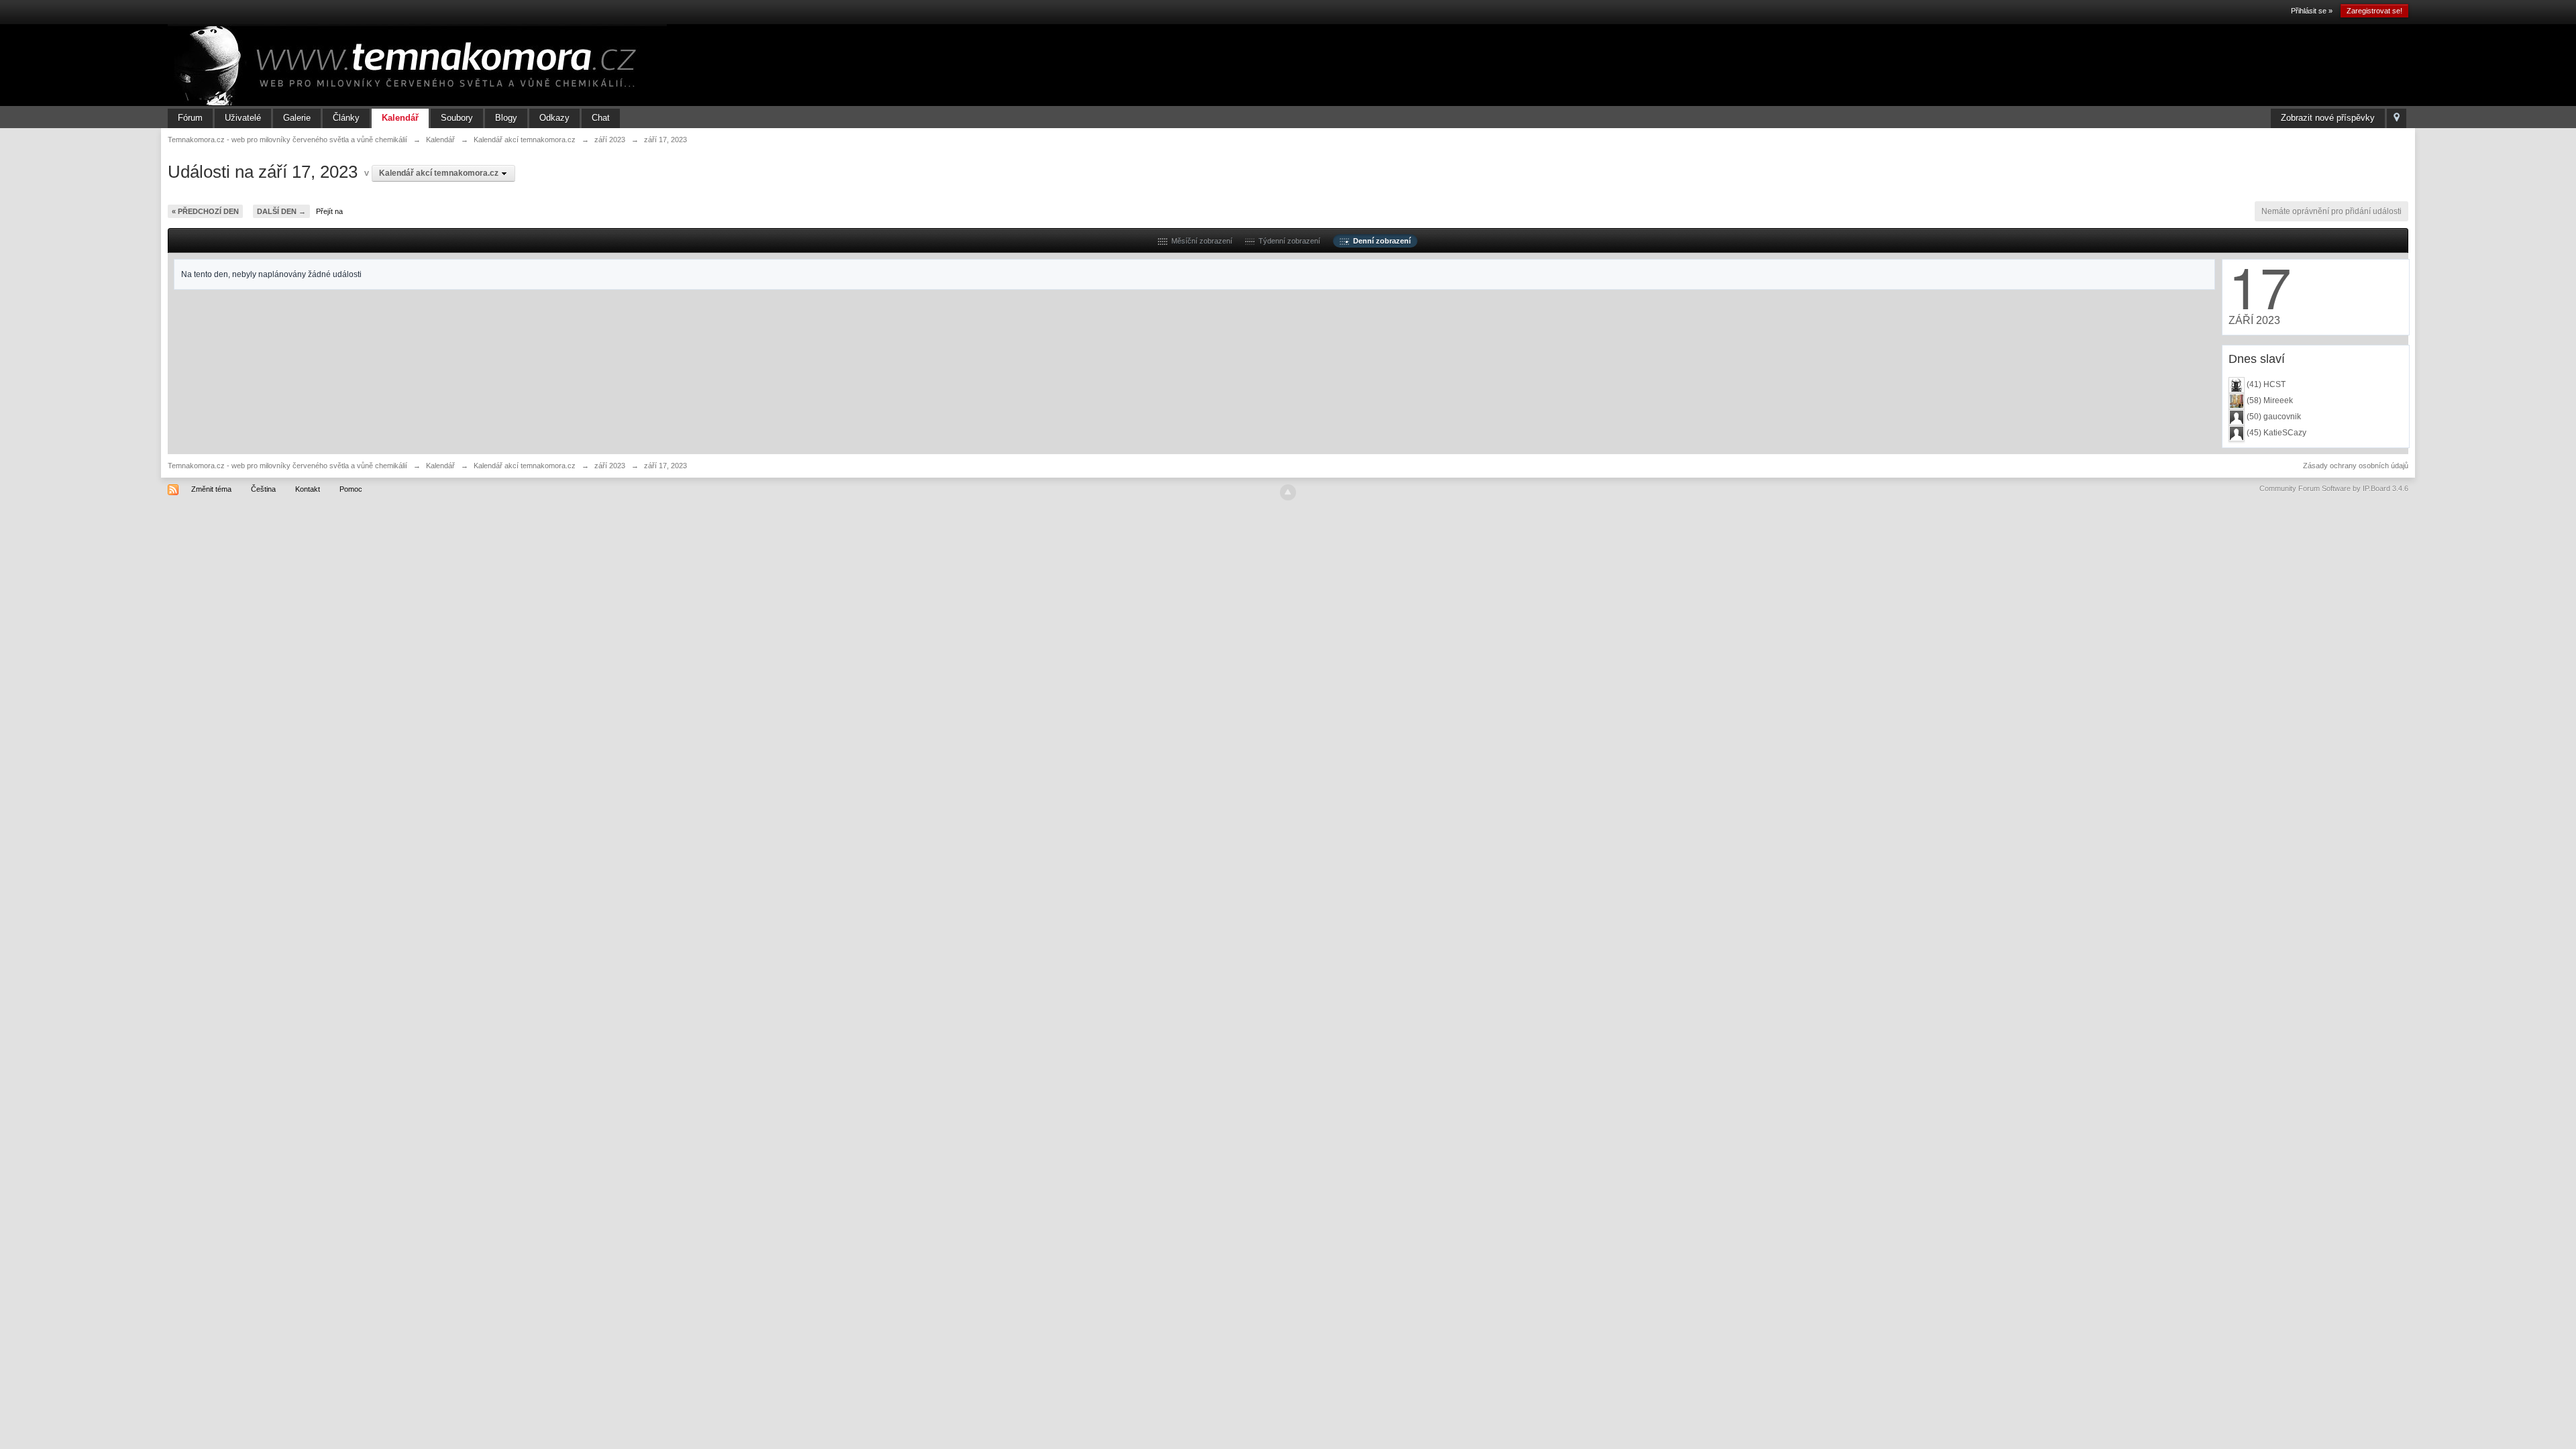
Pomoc (351, 489)
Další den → (281, 211)
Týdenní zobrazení (1287, 241)
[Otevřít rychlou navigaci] (2397, 118)
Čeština (263, 489)
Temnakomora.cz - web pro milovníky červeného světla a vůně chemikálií (287, 466)
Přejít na (329, 211)
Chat (601, 118)
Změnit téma (211, 489)
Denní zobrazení (1380, 241)
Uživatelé (243, 118)
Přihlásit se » (2312, 11)
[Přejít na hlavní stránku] (417, 64)
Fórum (190, 118)
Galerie (297, 118)
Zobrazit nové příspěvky (2328, 118)
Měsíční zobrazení (1200, 241)
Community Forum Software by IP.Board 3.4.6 (2334, 488)
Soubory (457, 118)
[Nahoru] (1288, 492)
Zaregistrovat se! (2374, 11)
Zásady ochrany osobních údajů (2356, 466)
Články (346, 118)
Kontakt (308, 489)
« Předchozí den (205, 211)
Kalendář (400, 118)
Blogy (506, 118)
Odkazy (554, 118)
